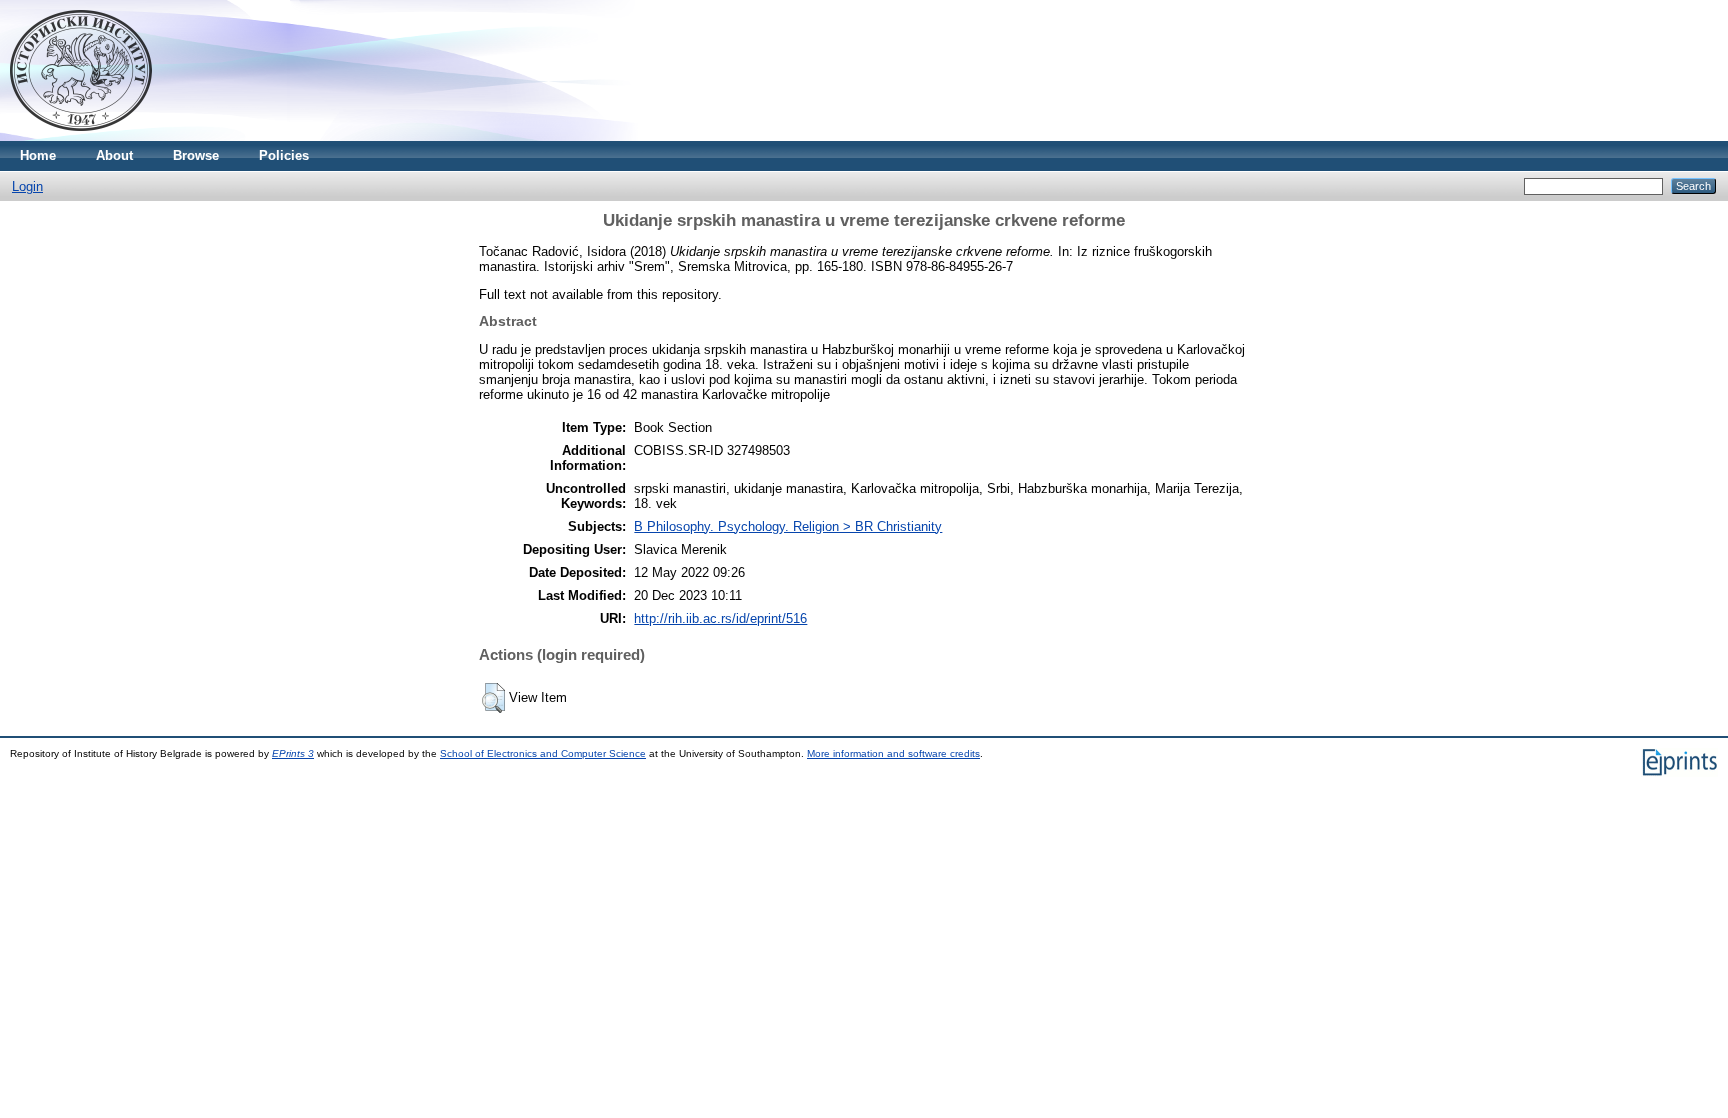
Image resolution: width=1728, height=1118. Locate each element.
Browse (196, 155)
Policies (284, 155)
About (114, 155)
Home (38, 155)
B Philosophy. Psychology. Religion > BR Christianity (788, 526)
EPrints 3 (293, 753)
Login (27, 186)
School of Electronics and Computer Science (543, 753)
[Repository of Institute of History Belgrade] (81, 136)
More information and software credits (893, 753)
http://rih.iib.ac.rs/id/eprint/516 (720, 618)
